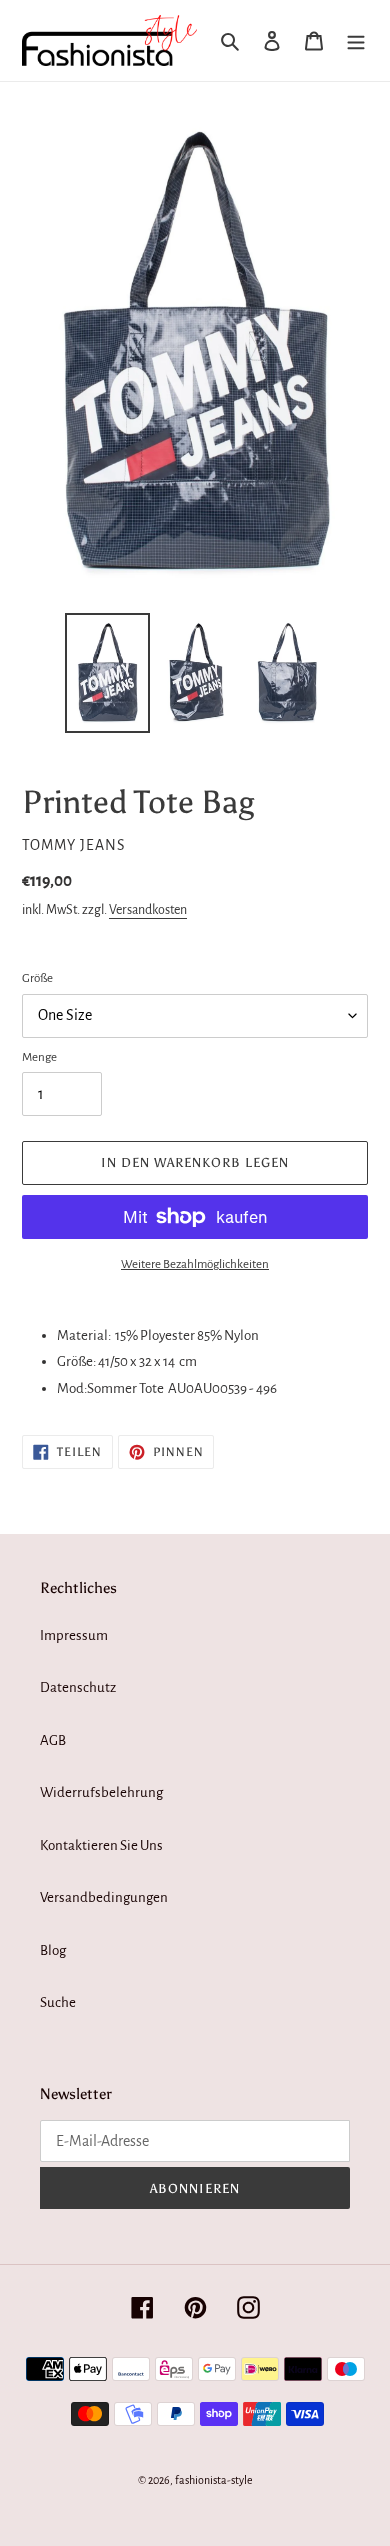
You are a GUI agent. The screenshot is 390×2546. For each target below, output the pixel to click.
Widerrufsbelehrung (101, 1792)
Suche (58, 2002)
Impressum (74, 1635)
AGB (53, 1740)
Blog (53, 1950)
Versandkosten (148, 910)
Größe (37, 978)
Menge (39, 1057)
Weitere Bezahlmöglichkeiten (195, 1264)
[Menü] (356, 40)
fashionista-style (214, 2480)
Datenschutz (78, 1687)
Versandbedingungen (104, 1897)
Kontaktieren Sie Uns (101, 1845)
